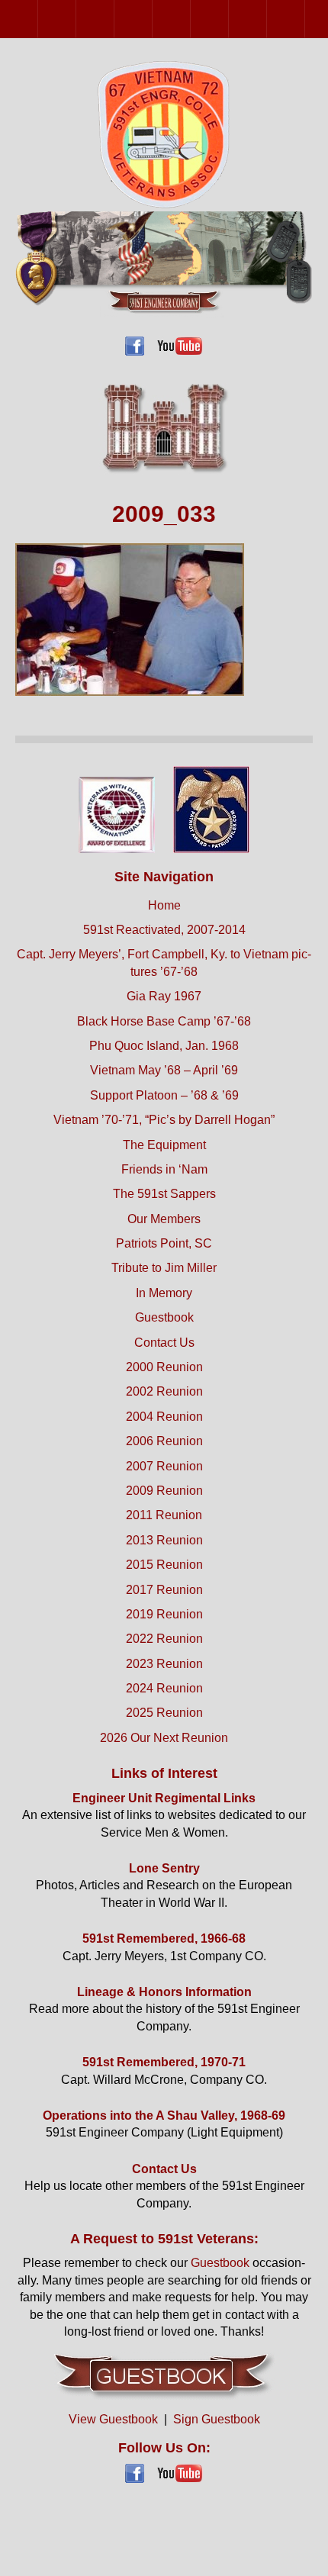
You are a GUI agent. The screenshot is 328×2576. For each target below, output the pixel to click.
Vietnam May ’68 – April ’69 (164, 1070)
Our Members (164, 1219)
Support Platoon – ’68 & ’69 (164, 1095)
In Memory (164, 1293)
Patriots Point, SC (164, 1243)
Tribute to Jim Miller (164, 1268)
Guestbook (164, 1317)
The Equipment (164, 1145)
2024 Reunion (164, 1688)
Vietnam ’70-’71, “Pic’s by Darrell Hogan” (164, 1120)
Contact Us (164, 1343)
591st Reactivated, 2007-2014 (164, 930)
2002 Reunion (76, 19)
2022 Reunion (164, 1639)
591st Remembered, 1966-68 (164, 1938)
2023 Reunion (164, 1664)
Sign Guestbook (217, 2419)
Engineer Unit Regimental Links (164, 1798)
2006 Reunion (152, 19)
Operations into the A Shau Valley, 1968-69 (164, 2116)
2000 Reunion (38, 19)
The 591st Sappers (164, 1194)
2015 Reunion (164, 1565)
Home (164, 905)
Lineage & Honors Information (164, 1992)
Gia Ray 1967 (164, 996)
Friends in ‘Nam (164, 1169)
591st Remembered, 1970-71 (164, 2062)
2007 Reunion (190, 19)
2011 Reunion (267, 19)
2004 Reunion (114, 19)
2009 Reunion (228, 19)
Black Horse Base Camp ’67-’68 (164, 1021)
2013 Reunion (305, 19)
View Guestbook (113, 2419)
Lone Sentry (164, 1868)
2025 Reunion (164, 1713)
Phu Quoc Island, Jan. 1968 (164, 1046)
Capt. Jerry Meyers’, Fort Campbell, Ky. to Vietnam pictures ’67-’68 (164, 963)
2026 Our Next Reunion (164, 1738)
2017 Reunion (164, 1590)
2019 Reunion (164, 1614)
